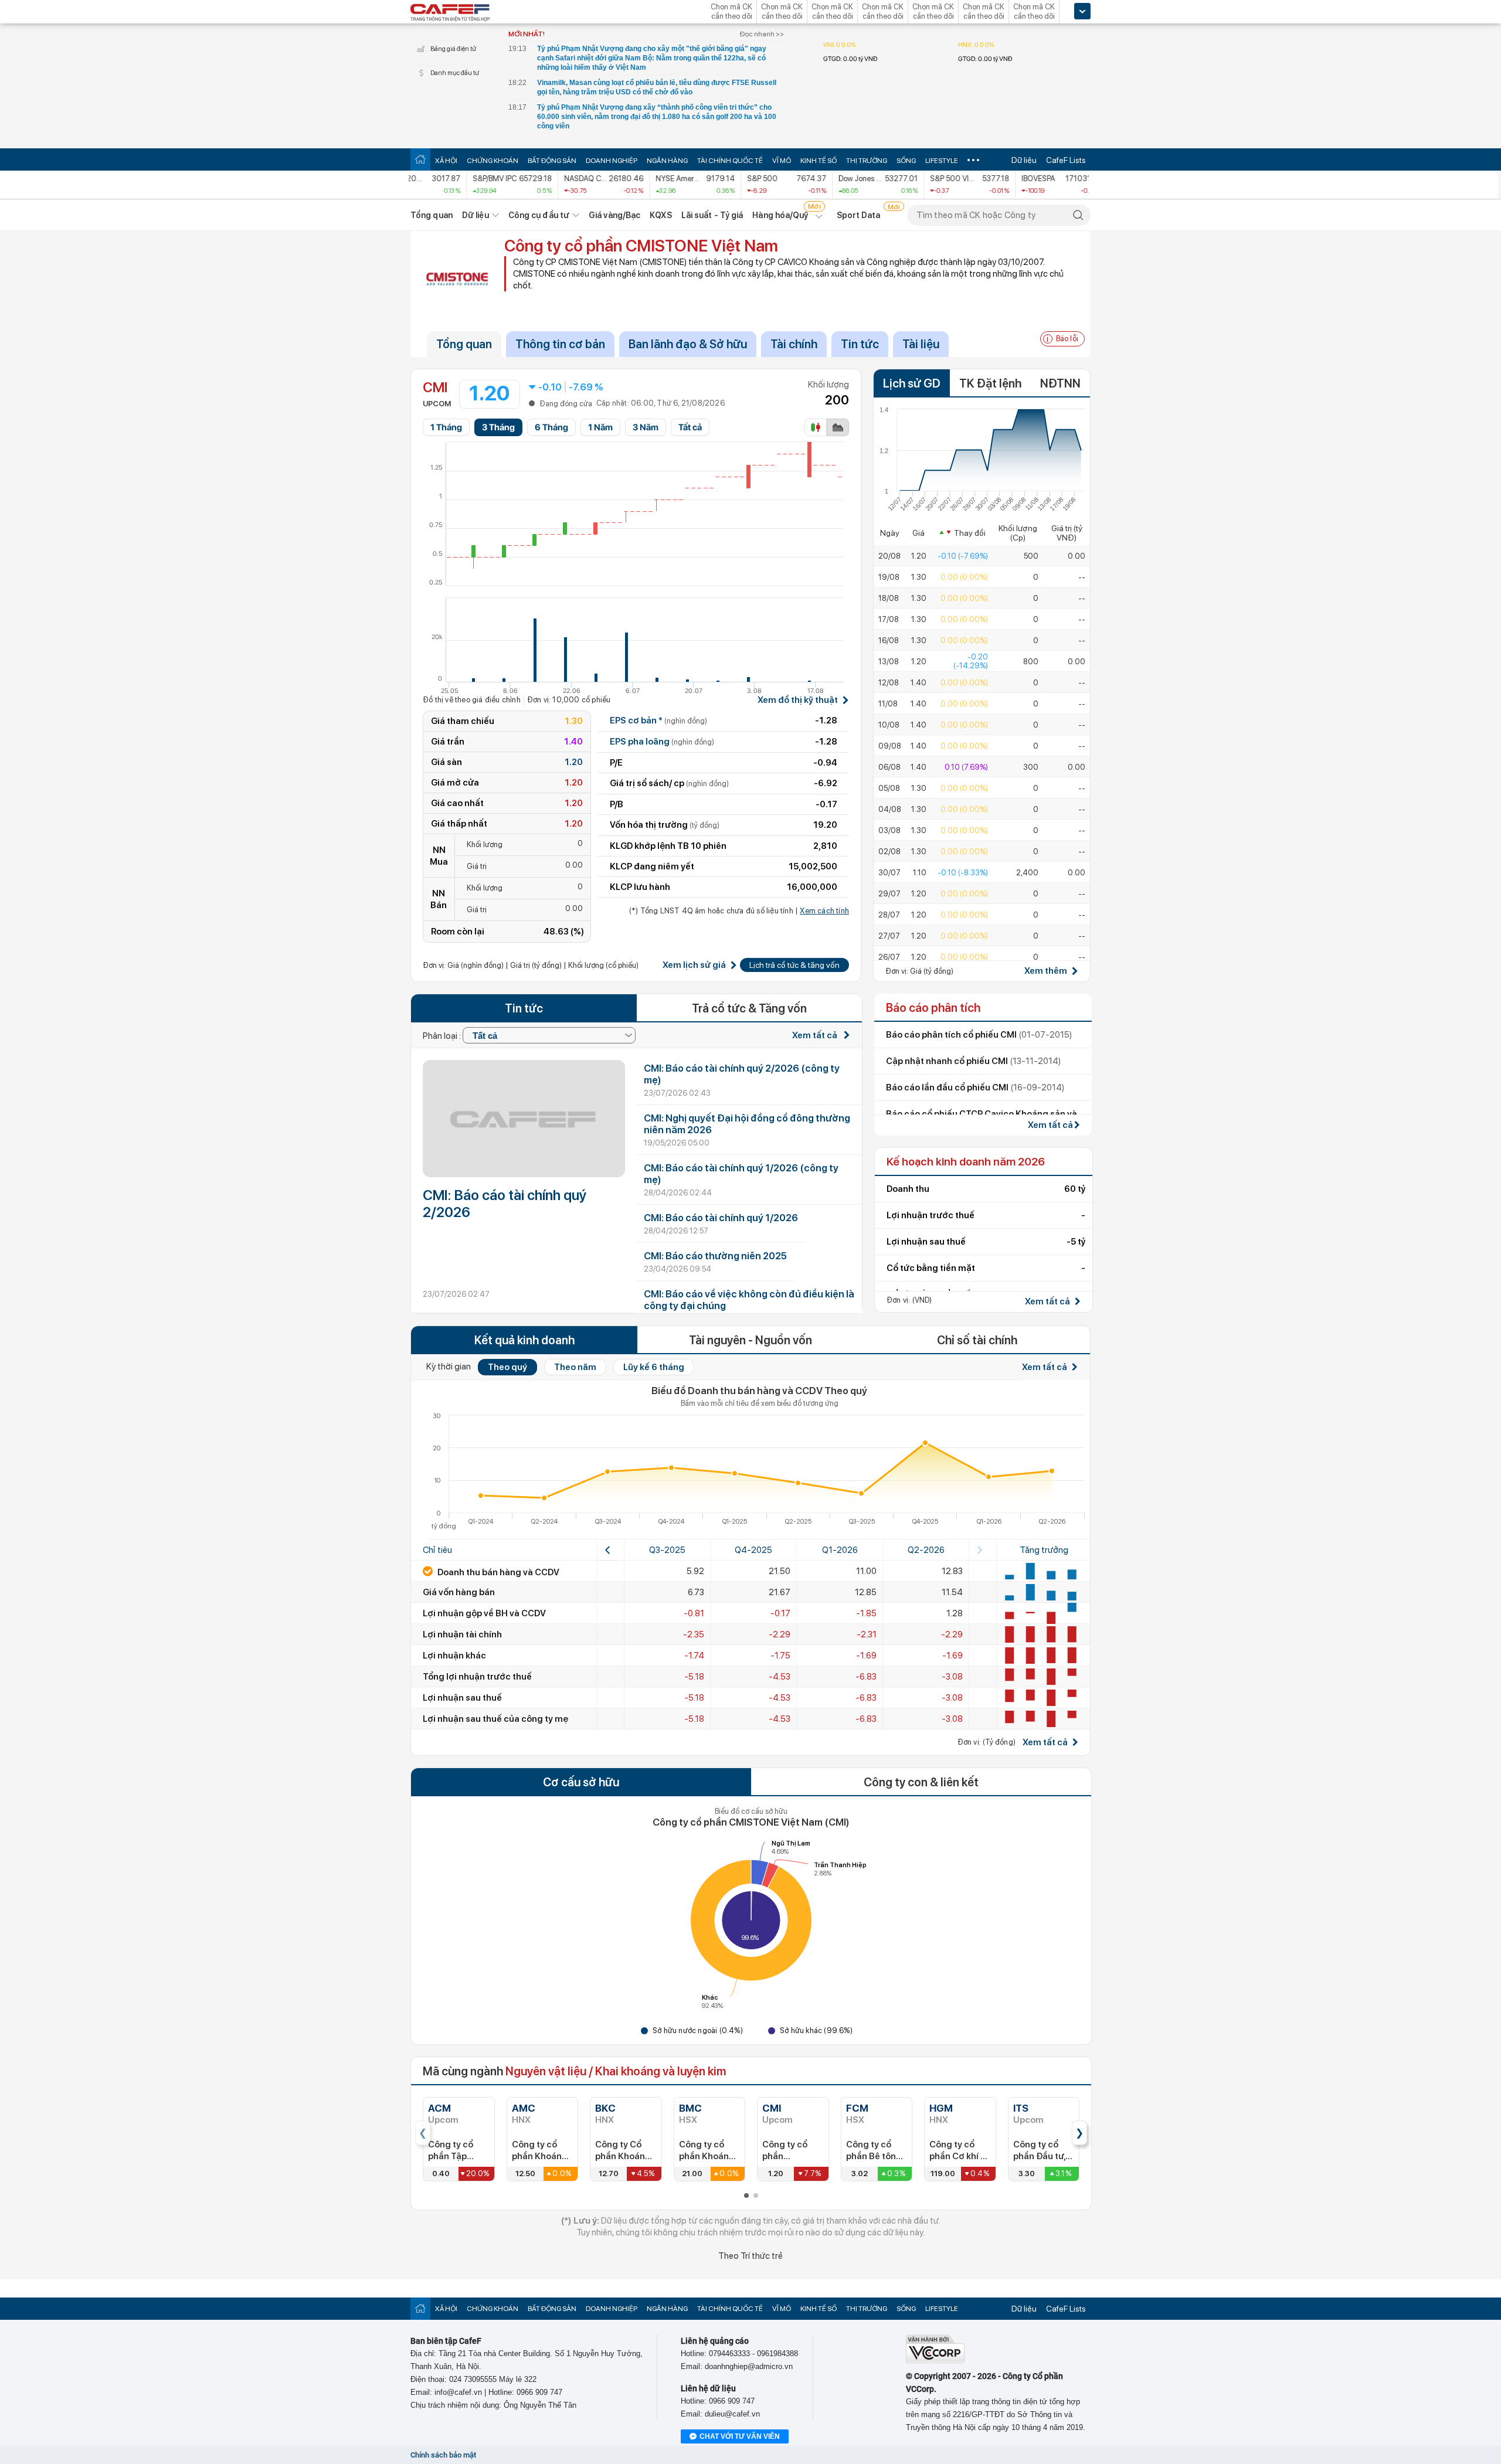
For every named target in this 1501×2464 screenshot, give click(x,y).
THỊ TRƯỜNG (867, 161)
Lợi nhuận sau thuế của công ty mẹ (495, 1719)
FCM (857, 2108)
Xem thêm (1046, 971)
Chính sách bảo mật (443, 2455)
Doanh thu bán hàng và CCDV (497, 1572)
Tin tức (860, 344)
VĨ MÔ (782, 161)
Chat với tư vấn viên (740, 2436)
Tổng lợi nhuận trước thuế (477, 1677)
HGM (941, 2108)
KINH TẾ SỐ (819, 161)
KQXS (660, 215)
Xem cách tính (824, 911)
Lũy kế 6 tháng (654, 1367)
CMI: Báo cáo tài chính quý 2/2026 (505, 1204)
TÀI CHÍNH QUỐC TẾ (730, 161)
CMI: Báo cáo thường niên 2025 (715, 1256)
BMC (690, 2108)
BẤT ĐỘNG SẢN (552, 161)
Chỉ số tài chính (977, 1340)
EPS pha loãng (662, 742)
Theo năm (575, 1367)
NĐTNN (1060, 383)
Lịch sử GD (912, 383)
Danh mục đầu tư (455, 73)
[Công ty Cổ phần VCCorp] (935, 2361)
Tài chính (794, 344)
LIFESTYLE (942, 161)
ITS (1021, 2108)
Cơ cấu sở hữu (581, 1782)
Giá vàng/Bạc (614, 215)
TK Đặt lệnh (990, 383)
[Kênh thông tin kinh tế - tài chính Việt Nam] (450, 13)
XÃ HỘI (446, 161)
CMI (772, 2108)
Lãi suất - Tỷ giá (712, 215)
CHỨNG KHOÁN (493, 161)
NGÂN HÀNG (667, 161)
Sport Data (859, 215)
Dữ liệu (1024, 160)
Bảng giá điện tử (453, 49)
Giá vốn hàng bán (459, 1592)
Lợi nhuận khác (454, 1656)
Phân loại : (443, 1036)
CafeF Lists (1066, 160)
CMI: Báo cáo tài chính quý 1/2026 (721, 1218)
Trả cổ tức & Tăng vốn (749, 1008)
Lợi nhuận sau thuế (462, 1698)
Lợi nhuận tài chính (462, 1634)
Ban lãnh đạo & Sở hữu (688, 344)
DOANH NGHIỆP (612, 161)
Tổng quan (432, 215)
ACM (439, 2108)
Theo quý (507, 1367)
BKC (605, 2108)
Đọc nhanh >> (762, 34)
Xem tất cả (816, 1035)
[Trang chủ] (420, 159)
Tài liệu (921, 344)
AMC (524, 2108)
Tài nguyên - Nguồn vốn (750, 1340)
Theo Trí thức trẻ (750, 2256)
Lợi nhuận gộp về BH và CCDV (484, 1613)
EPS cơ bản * (658, 720)
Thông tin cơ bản (560, 344)
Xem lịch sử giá (694, 965)
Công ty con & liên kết (921, 1782)
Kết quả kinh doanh (524, 1340)
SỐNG (906, 161)
